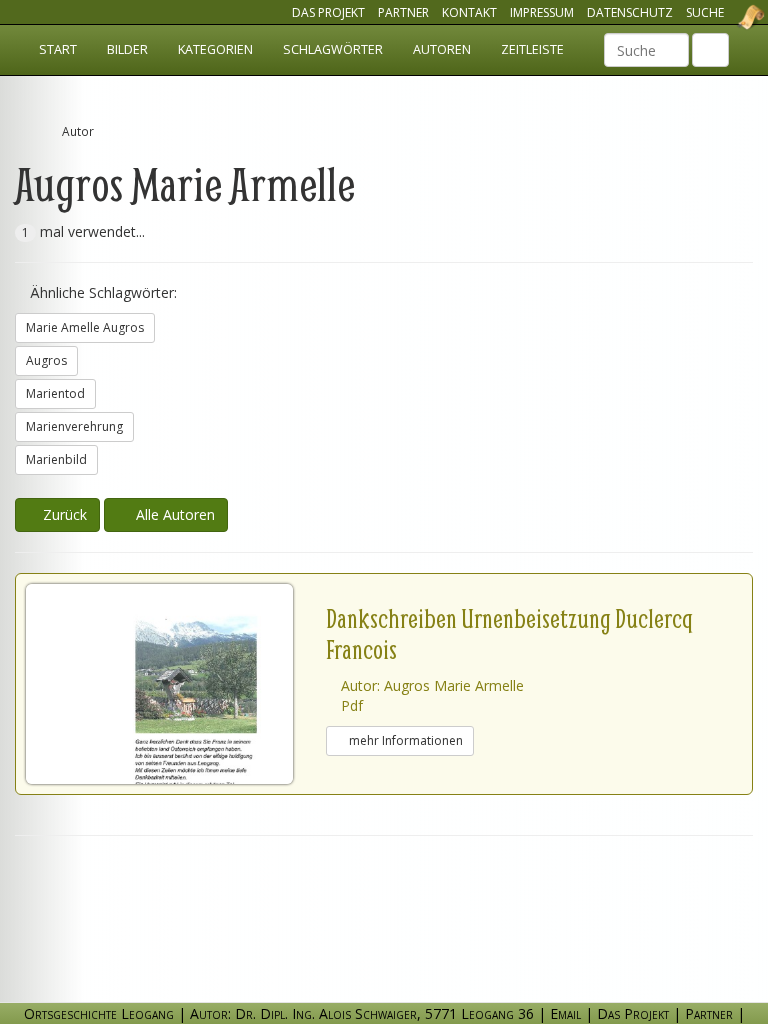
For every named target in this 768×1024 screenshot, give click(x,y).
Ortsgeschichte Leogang (726, 17)
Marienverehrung (74, 426)
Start (58, 49)
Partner (403, 12)
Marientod (55, 393)
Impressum (542, 12)
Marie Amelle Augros (85, 327)
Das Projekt (328, 12)
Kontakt (469, 12)
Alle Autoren (171, 514)
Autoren (442, 49)
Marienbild (56, 459)
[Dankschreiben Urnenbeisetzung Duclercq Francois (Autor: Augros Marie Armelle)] (176, 684)
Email (565, 1013)
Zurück (63, 514)
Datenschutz (630, 12)
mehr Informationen (404, 740)
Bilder (127, 49)
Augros (46, 360)
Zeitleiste (532, 49)
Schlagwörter (333, 49)
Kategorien (215, 49)
